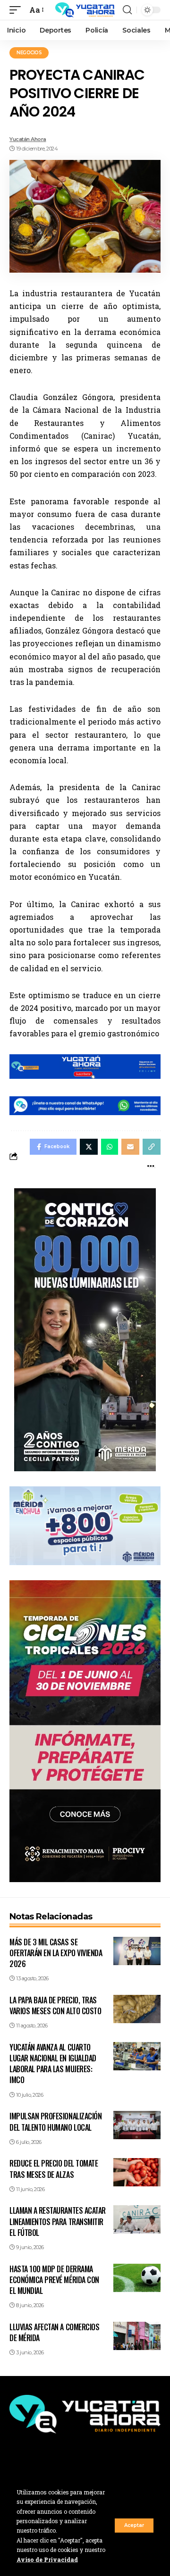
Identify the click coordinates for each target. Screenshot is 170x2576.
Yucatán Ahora (28, 139)
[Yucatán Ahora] (85, 10)
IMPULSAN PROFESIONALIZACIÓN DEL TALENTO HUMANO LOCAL (55, 2122)
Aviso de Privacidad (47, 2559)
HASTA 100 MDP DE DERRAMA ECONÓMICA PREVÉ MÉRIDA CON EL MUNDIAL (54, 2280)
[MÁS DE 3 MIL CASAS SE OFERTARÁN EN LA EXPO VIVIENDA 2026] (137, 1951)
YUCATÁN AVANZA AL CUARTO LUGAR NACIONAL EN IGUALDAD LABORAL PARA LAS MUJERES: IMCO (53, 2064)
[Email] (130, 1147)
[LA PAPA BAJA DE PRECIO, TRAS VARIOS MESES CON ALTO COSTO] (137, 2009)
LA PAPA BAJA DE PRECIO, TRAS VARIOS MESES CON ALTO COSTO (55, 2005)
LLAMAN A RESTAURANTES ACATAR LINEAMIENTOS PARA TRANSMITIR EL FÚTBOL (58, 2221)
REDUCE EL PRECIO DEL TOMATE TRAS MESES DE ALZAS (54, 2169)
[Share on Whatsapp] (110, 1147)
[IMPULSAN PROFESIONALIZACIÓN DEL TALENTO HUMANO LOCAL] (137, 2125)
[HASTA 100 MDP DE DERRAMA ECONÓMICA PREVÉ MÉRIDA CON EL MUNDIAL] (137, 2278)
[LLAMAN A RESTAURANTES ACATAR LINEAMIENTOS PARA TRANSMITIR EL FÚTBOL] (137, 2219)
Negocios (29, 53)
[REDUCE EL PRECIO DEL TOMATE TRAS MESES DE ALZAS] (137, 2172)
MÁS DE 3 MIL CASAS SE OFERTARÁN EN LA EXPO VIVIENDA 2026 (56, 1953)
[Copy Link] (152, 1147)
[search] (127, 10)
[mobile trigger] (17, 10)
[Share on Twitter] (89, 1147)
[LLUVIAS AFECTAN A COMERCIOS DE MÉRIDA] (137, 2336)
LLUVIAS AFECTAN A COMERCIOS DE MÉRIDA (54, 2332)
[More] (151, 1166)
